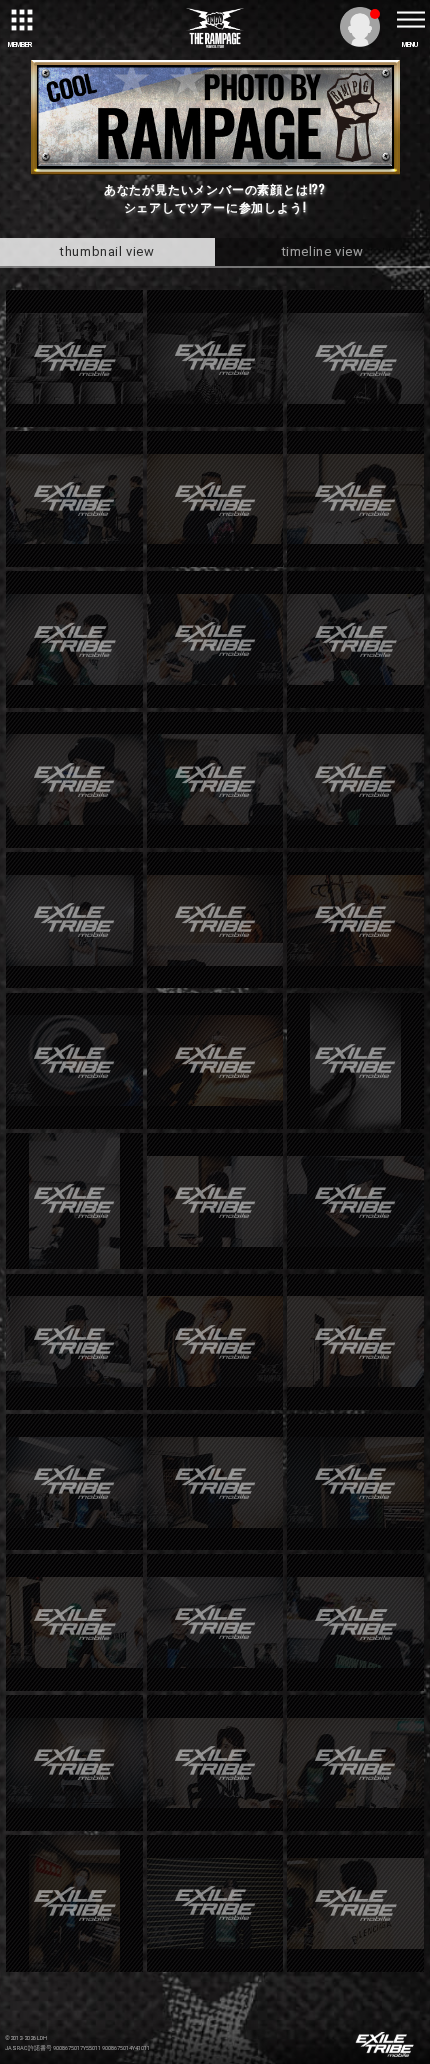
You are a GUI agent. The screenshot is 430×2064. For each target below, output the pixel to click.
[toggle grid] (20, 20)
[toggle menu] (410, 20)
